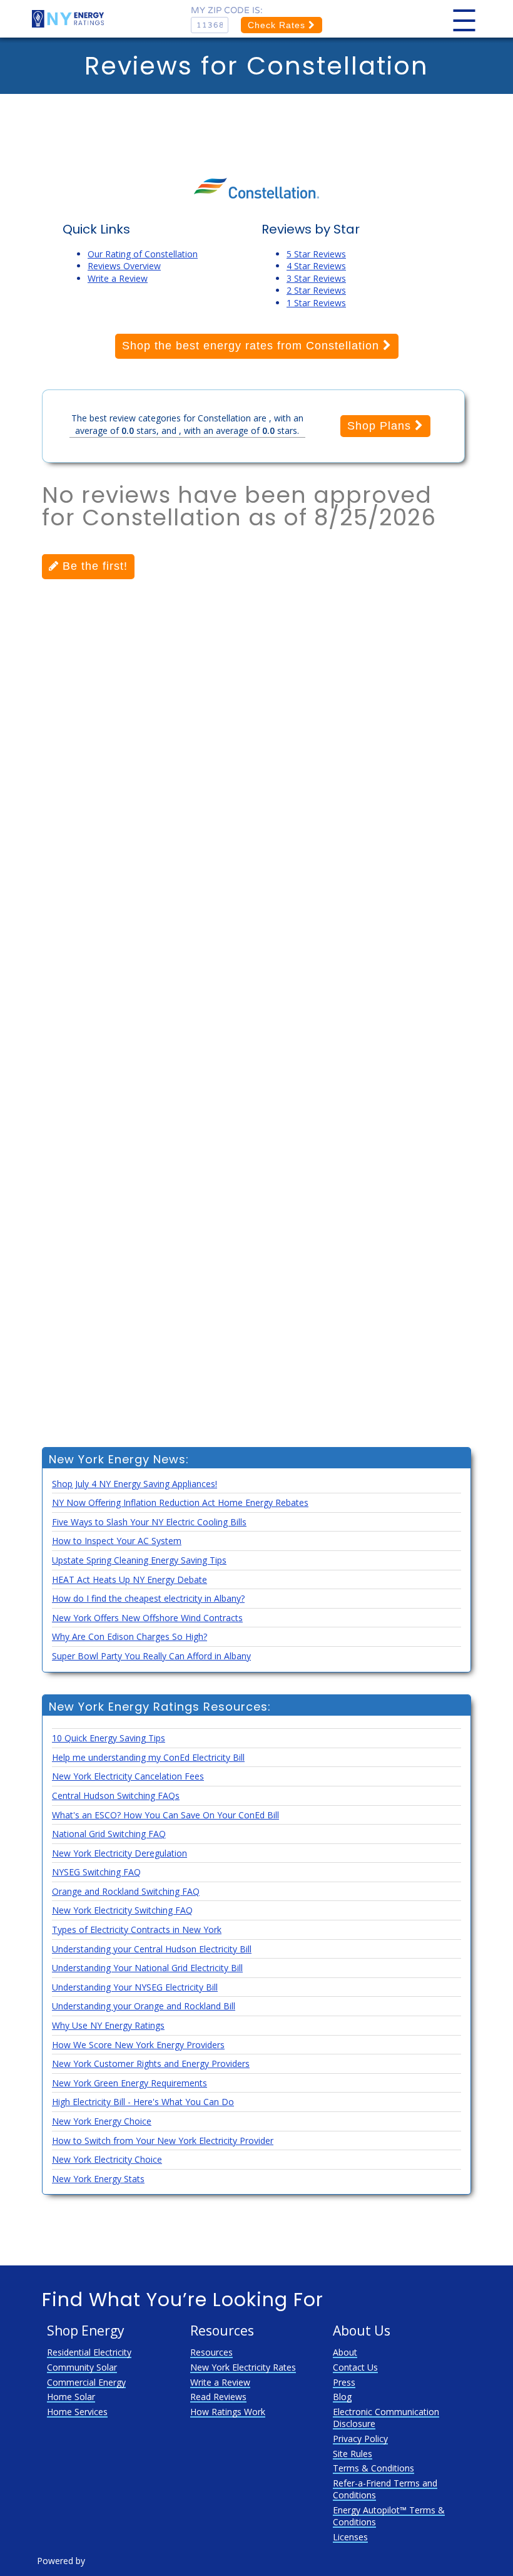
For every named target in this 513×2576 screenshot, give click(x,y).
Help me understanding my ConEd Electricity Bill (148, 1757)
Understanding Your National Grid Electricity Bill (147, 1968)
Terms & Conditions (373, 2468)
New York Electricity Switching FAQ (122, 1910)
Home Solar (71, 2397)
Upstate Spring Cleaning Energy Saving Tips (139, 1560)
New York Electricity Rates (243, 2367)
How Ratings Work (228, 2412)
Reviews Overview (124, 266)
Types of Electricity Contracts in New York (137, 1929)
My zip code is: (227, 10)
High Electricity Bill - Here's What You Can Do (143, 2102)
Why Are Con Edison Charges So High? (130, 1636)
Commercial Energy (86, 2382)
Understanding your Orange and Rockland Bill (144, 2006)
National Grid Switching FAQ (109, 1834)
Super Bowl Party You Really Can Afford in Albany (151, 1656)
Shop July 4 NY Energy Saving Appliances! (135, 1484)
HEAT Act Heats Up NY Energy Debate (130, 1579)
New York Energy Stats (98, 2179)
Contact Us (355, 2367)
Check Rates (278, 25)
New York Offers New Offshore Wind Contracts (147, 1618)
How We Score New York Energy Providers (138, 2045)
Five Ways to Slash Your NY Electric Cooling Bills (149, 1522)
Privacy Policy (360, 2439)
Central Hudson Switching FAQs (116, 1795)
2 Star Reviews (316, 290)
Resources (211, 2352)
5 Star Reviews (316, 254)
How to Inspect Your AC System (117, 1541)
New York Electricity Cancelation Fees (128, 1776)
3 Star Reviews (316, 278)
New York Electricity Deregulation (119, 1853)
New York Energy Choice (102, 2121)
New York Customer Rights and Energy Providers (151, 2063)
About (345, 2352)
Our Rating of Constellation (143, 254)
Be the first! (93, 566)
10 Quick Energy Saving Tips (109, 1738)
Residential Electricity (89, 2352)
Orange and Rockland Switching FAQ (126, 1891)
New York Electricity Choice (107, 2159)
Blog (342, 2397)
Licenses (350, 2537)
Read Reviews (218, 2397)
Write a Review (118, 278)
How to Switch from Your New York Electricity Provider (163, 2141)
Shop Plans (381, 426)
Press (344, 2382)
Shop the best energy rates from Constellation (252, 346)
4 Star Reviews (316, 266)
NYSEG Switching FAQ (96, 1872)
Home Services (77, 2412)
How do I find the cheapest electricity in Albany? (148, 1598)
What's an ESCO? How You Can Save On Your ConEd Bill (165, 1815)
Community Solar (82, 2367)
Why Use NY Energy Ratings (108, 2025)
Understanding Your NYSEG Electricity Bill (135, 1987)
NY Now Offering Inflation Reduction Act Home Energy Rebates (180, 1502)
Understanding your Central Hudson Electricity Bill (152, 1949)
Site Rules (353, 2454)
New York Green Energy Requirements (130, 2083)
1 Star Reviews (316, 303)
